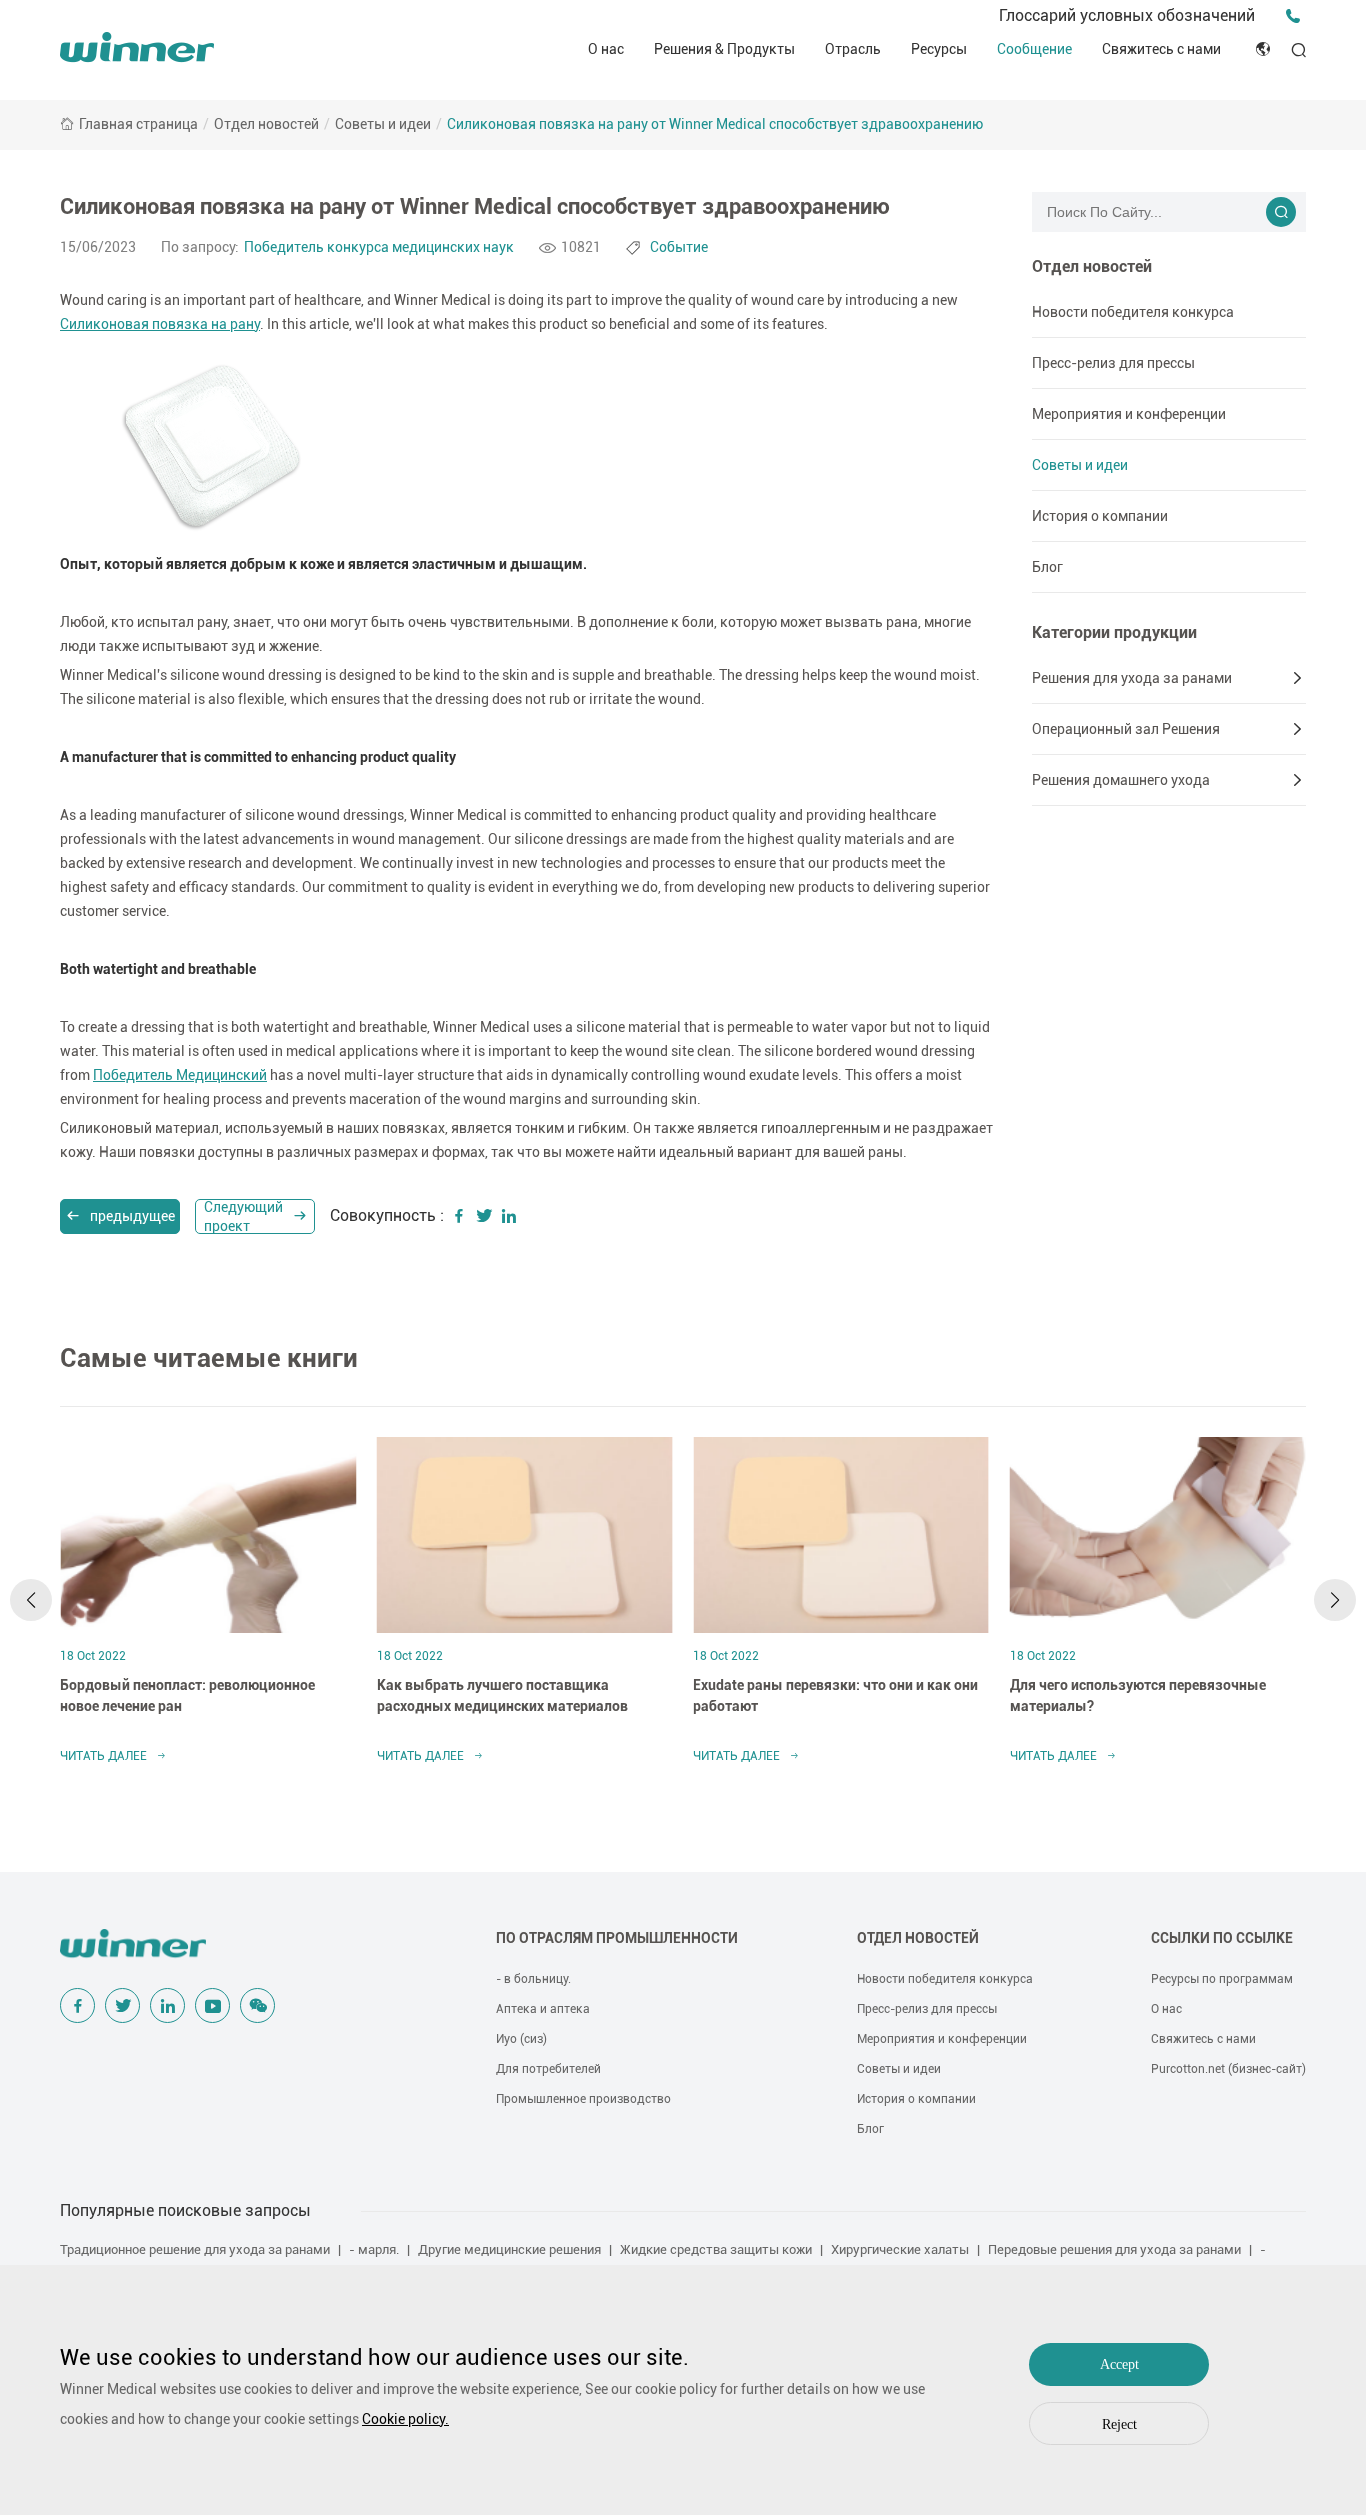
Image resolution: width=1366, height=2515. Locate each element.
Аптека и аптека (543, 2009)
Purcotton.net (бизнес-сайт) (1228, 2069)
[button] (31, 1600)
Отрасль (853, 49)
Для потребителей (548, 2069)
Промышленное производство (583, 2099)
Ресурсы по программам (1222, 1979)
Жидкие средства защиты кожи (716, 2249)
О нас (606, 49)
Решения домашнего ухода (1121, 780)
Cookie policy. (405, 2419)
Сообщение (1034, 49)
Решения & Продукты (724, 49)
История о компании (1100, 516)
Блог (1047, 567)
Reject (1119, 2424)
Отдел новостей (266, 124)
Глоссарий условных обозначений (1127, 15)
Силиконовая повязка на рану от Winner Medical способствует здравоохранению (715, 124)
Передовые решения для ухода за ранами (1114, 2249)
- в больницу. (533, 1979)
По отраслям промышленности (617, 1938)
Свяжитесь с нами (1161, 49)
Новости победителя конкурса (1133, 312)
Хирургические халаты (900, 2249)
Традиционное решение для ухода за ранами (195, 2249)
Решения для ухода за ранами (1132, 678)
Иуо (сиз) (521, 2039)
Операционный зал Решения (1126, 729)
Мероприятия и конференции (1129, 414)
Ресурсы (939, 49)
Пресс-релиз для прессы (1113, 363)
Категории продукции (1114, 632)
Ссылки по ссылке (1222, 1938)
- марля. (374, 2249)
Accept (1119, 2364)
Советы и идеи (383, 124)
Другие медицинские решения (509, 2249)
